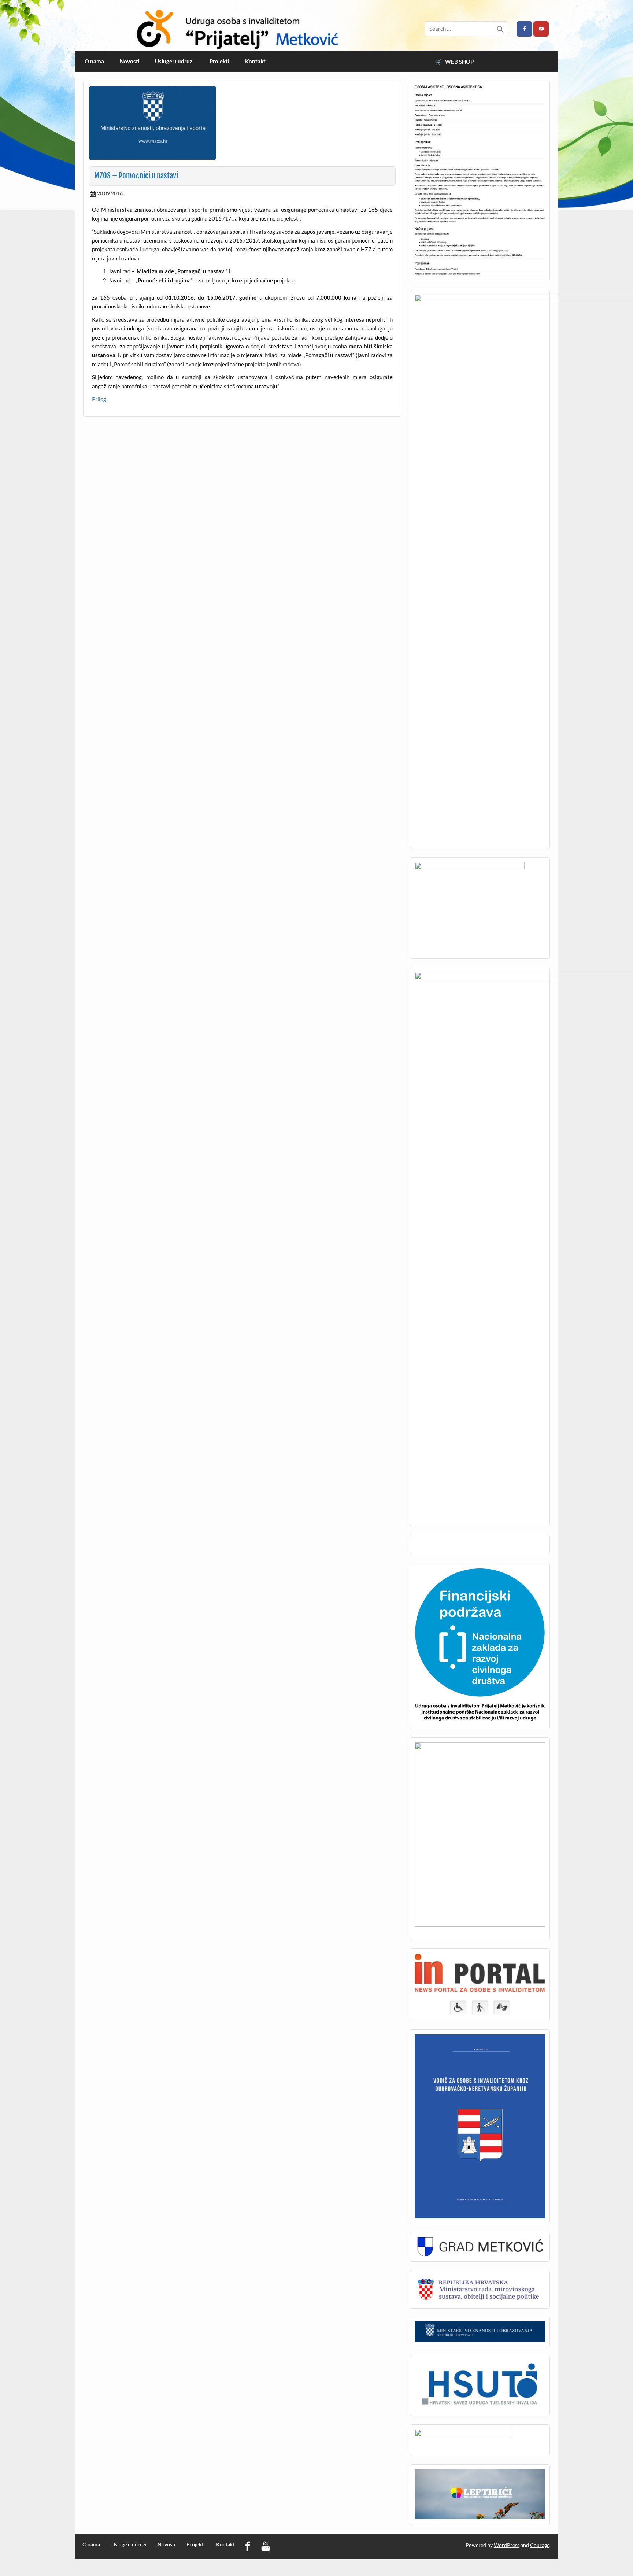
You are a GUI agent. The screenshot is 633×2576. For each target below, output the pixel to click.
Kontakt (255, 61)
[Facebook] (248, 2547)
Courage (540, 2545)
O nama (94, 61)
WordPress (507, 2545)
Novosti (130, 61)
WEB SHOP (459, 62)
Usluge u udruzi (174, 61)
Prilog (99, 399)
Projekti (219, 61)
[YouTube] (265, 2547)
